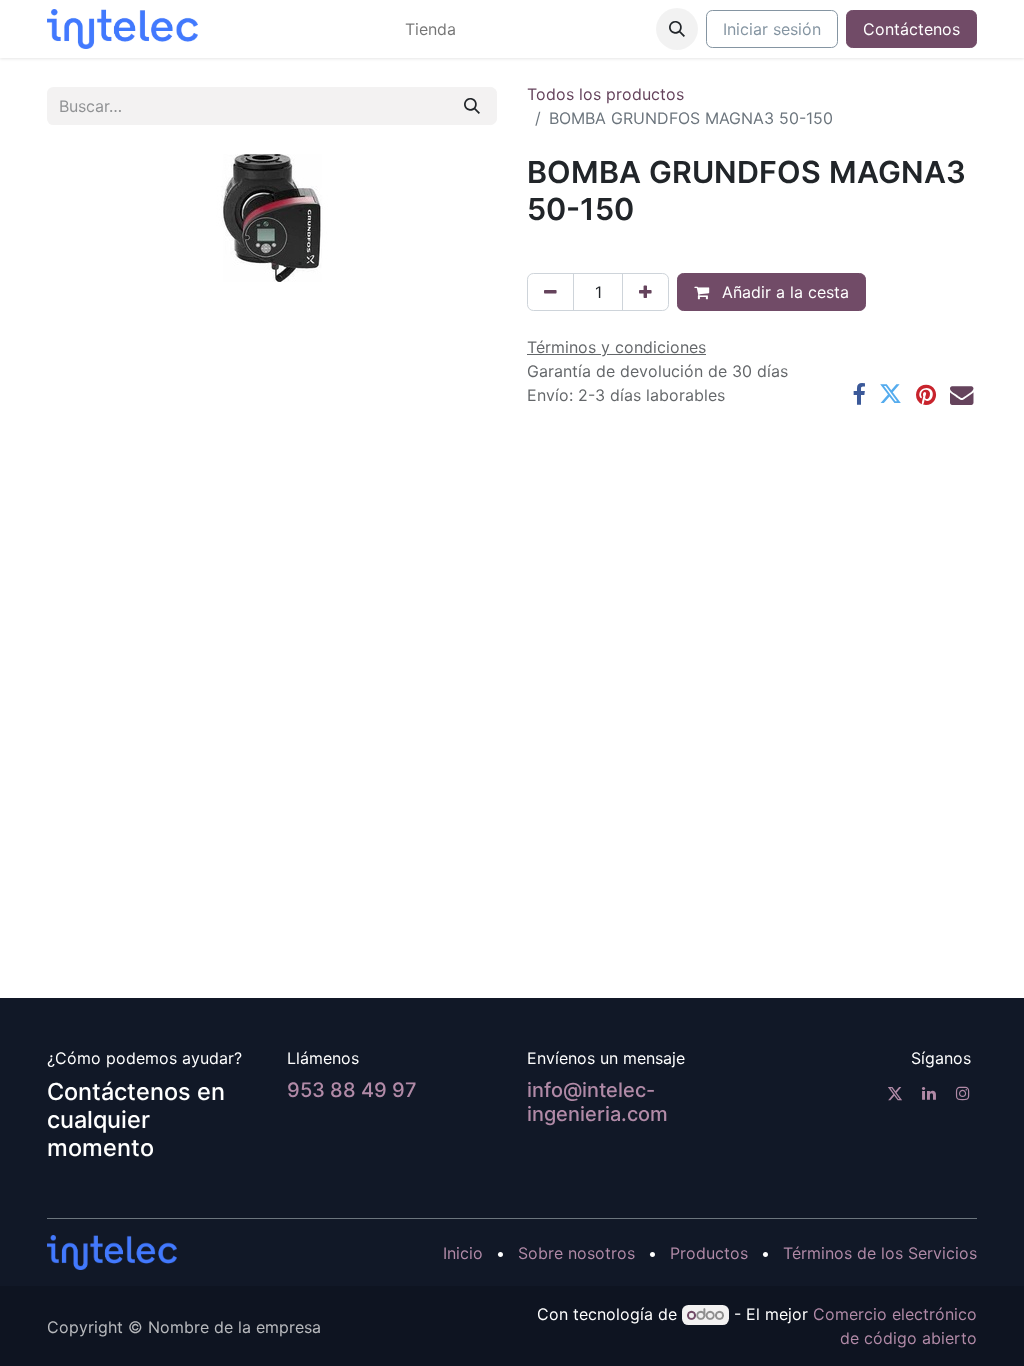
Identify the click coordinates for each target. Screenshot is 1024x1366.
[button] (677, 29)
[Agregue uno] (645, 292)
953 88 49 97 (352, 1090)
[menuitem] (430, 29)
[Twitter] (890, 394)
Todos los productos (605, 94)
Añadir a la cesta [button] (783, 292)
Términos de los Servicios (880, 1253)
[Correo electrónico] (961, 394)
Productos (709, 1253)
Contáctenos (911, 29)
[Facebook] (858, 394)
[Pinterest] (926, 394)
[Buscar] (472, 106)
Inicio (463, 1253)
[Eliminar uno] (550, 292)
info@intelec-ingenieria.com (597, 1102)
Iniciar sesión (772, 29)
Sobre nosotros (576, 1253)
